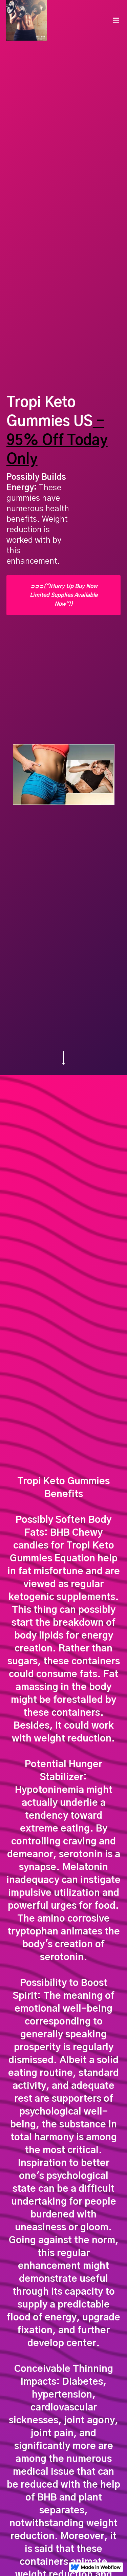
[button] (116, 20)
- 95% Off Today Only (57, 440)
